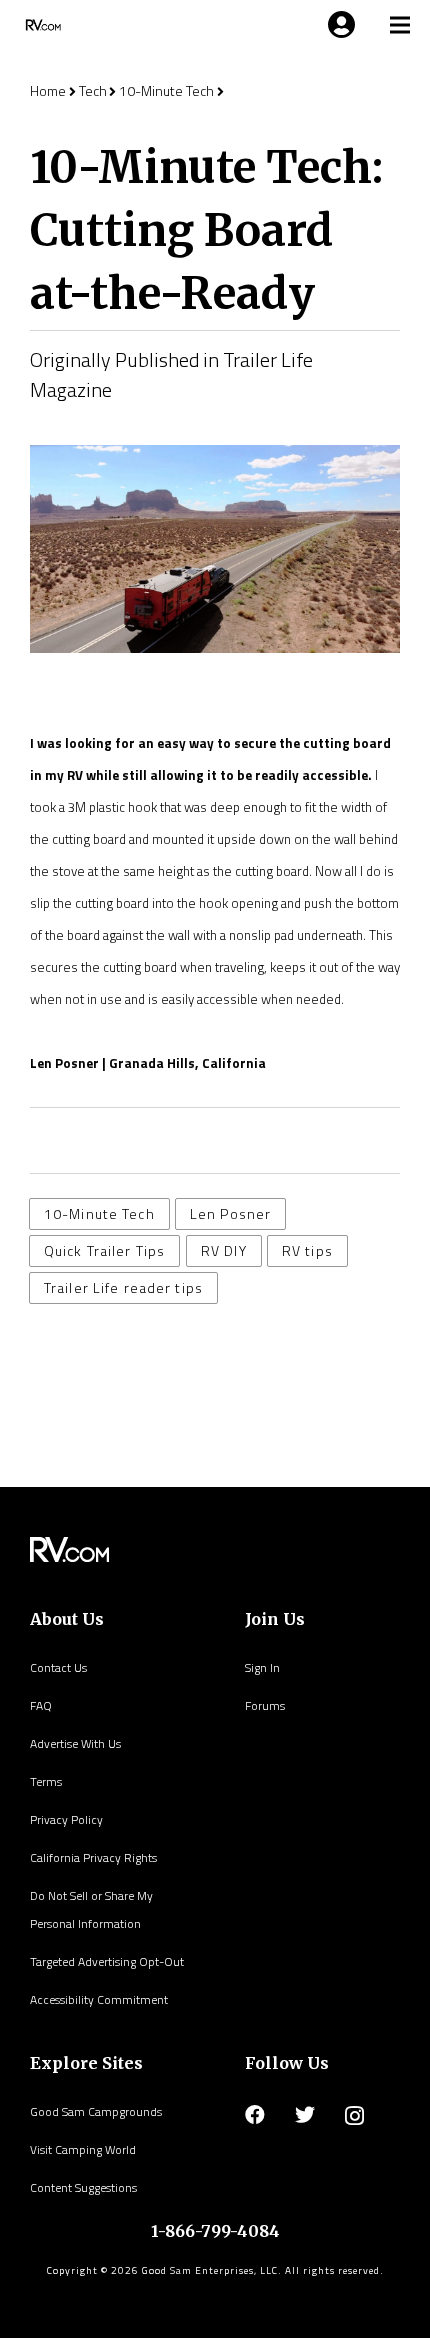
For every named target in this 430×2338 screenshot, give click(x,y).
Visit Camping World (83, 2149)
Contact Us (58, 1667)
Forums (265, 1705)
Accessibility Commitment (99, 1999)
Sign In (262, 1667)
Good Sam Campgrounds (96, 2111)
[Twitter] (305, 2115)
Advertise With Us (75, 1743)
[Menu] (338, 25)
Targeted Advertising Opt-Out (107, 1961)
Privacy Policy (66, 1819)
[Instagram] (354, 2116)
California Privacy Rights (93, 1857)
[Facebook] (255, 2115)
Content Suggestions (83, 2187)
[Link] (41, 25)
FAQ (41, 1705)
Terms (46, 1781)
